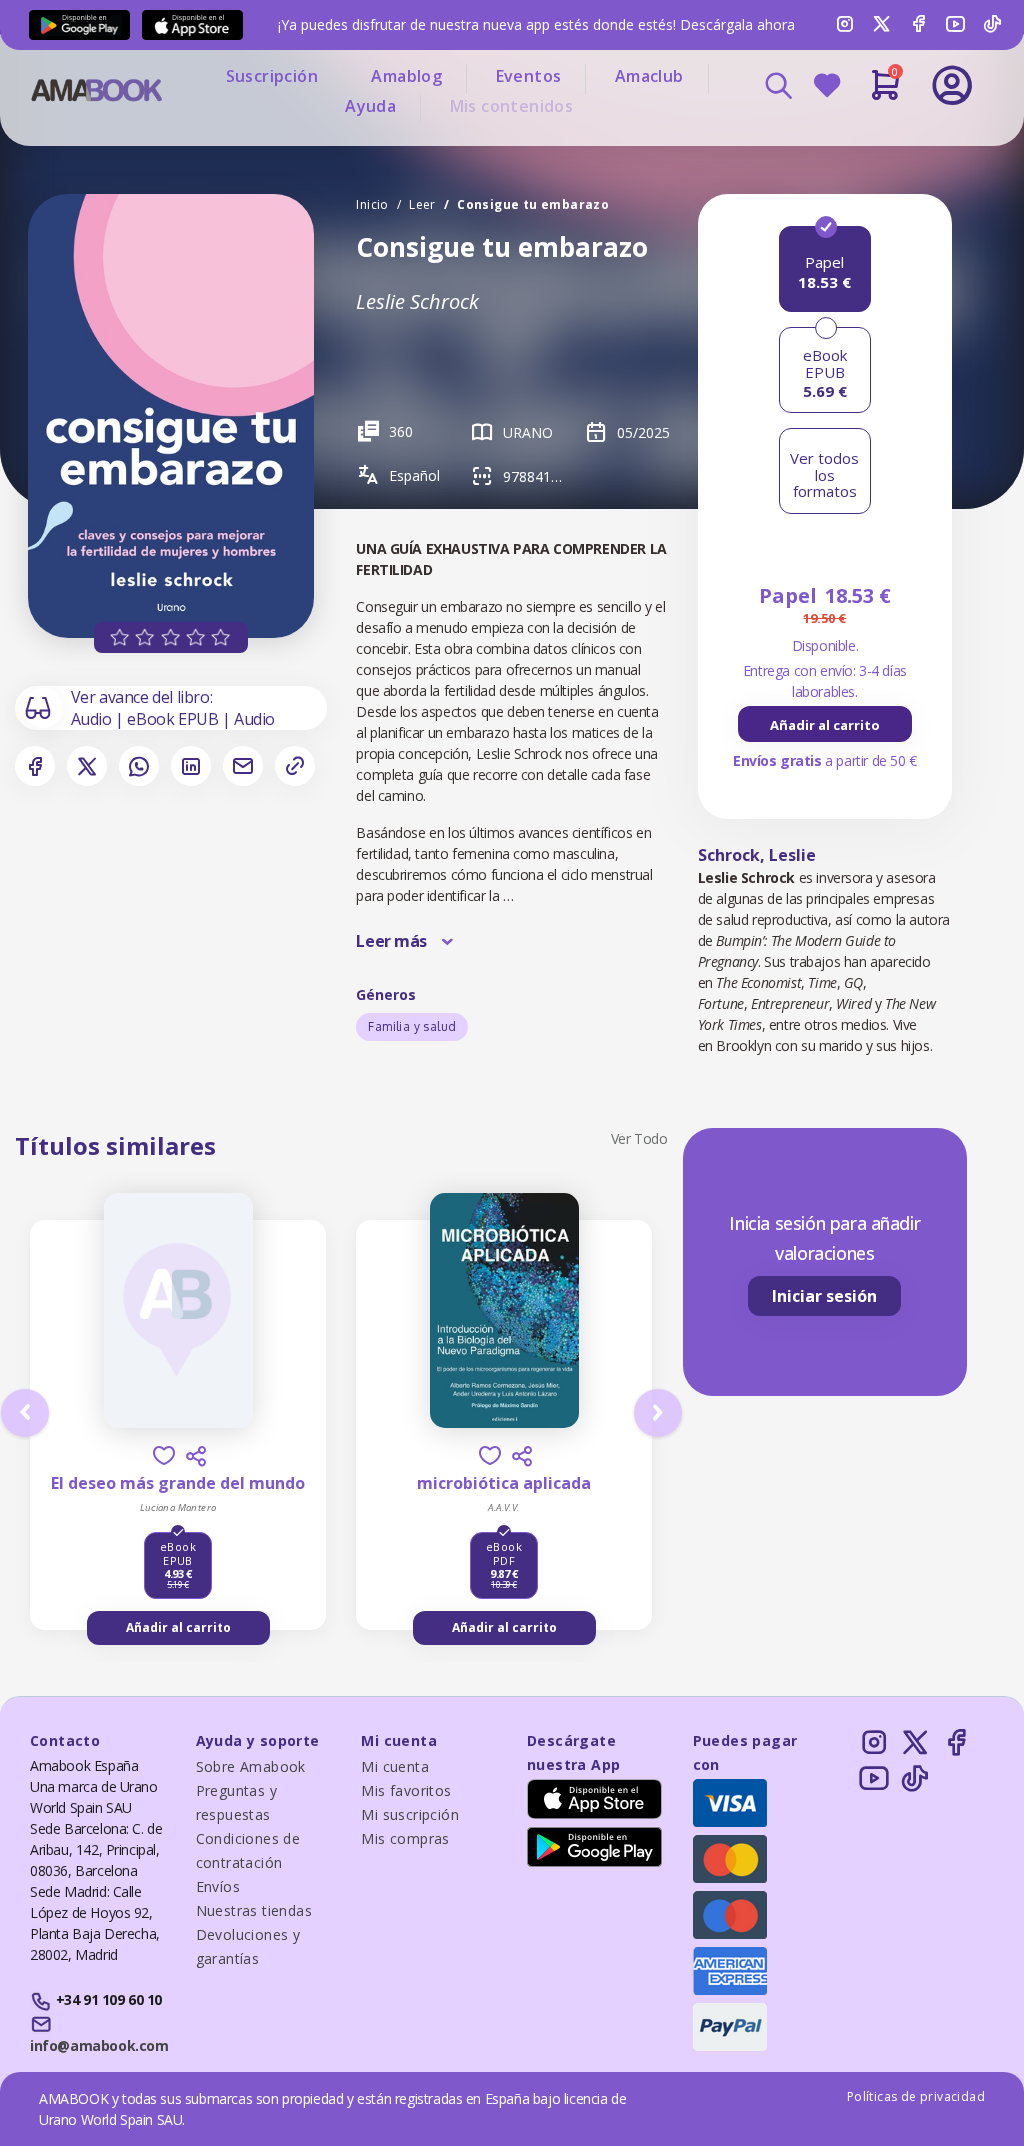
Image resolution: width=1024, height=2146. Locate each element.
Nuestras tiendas (254, 1910)
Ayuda (370, 106)
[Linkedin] (191, 766)
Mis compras (405, 1838)
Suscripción (272, 76)
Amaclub (649, 76)
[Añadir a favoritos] (164, 1455)
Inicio (372, 204)
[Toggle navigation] (885, 140)
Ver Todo (639, 1138)
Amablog (406, 76)
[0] (885, 93)
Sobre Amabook (251, 1766)
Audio (93, 719)
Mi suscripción (410, 1814)
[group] (825, 724)
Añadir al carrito (825, 725)
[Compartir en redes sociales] (196, 1456)
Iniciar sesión (824, 1296)
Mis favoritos (406, 1790)
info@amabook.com (99, 2045)
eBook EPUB (174, 719)
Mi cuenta (395, 1766)
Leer (422, 204)
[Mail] (243, 766)
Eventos (529, 76)
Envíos (218, 1886)
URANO (528, 432)
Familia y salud (412, 1026)
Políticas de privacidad (916, 2096)
